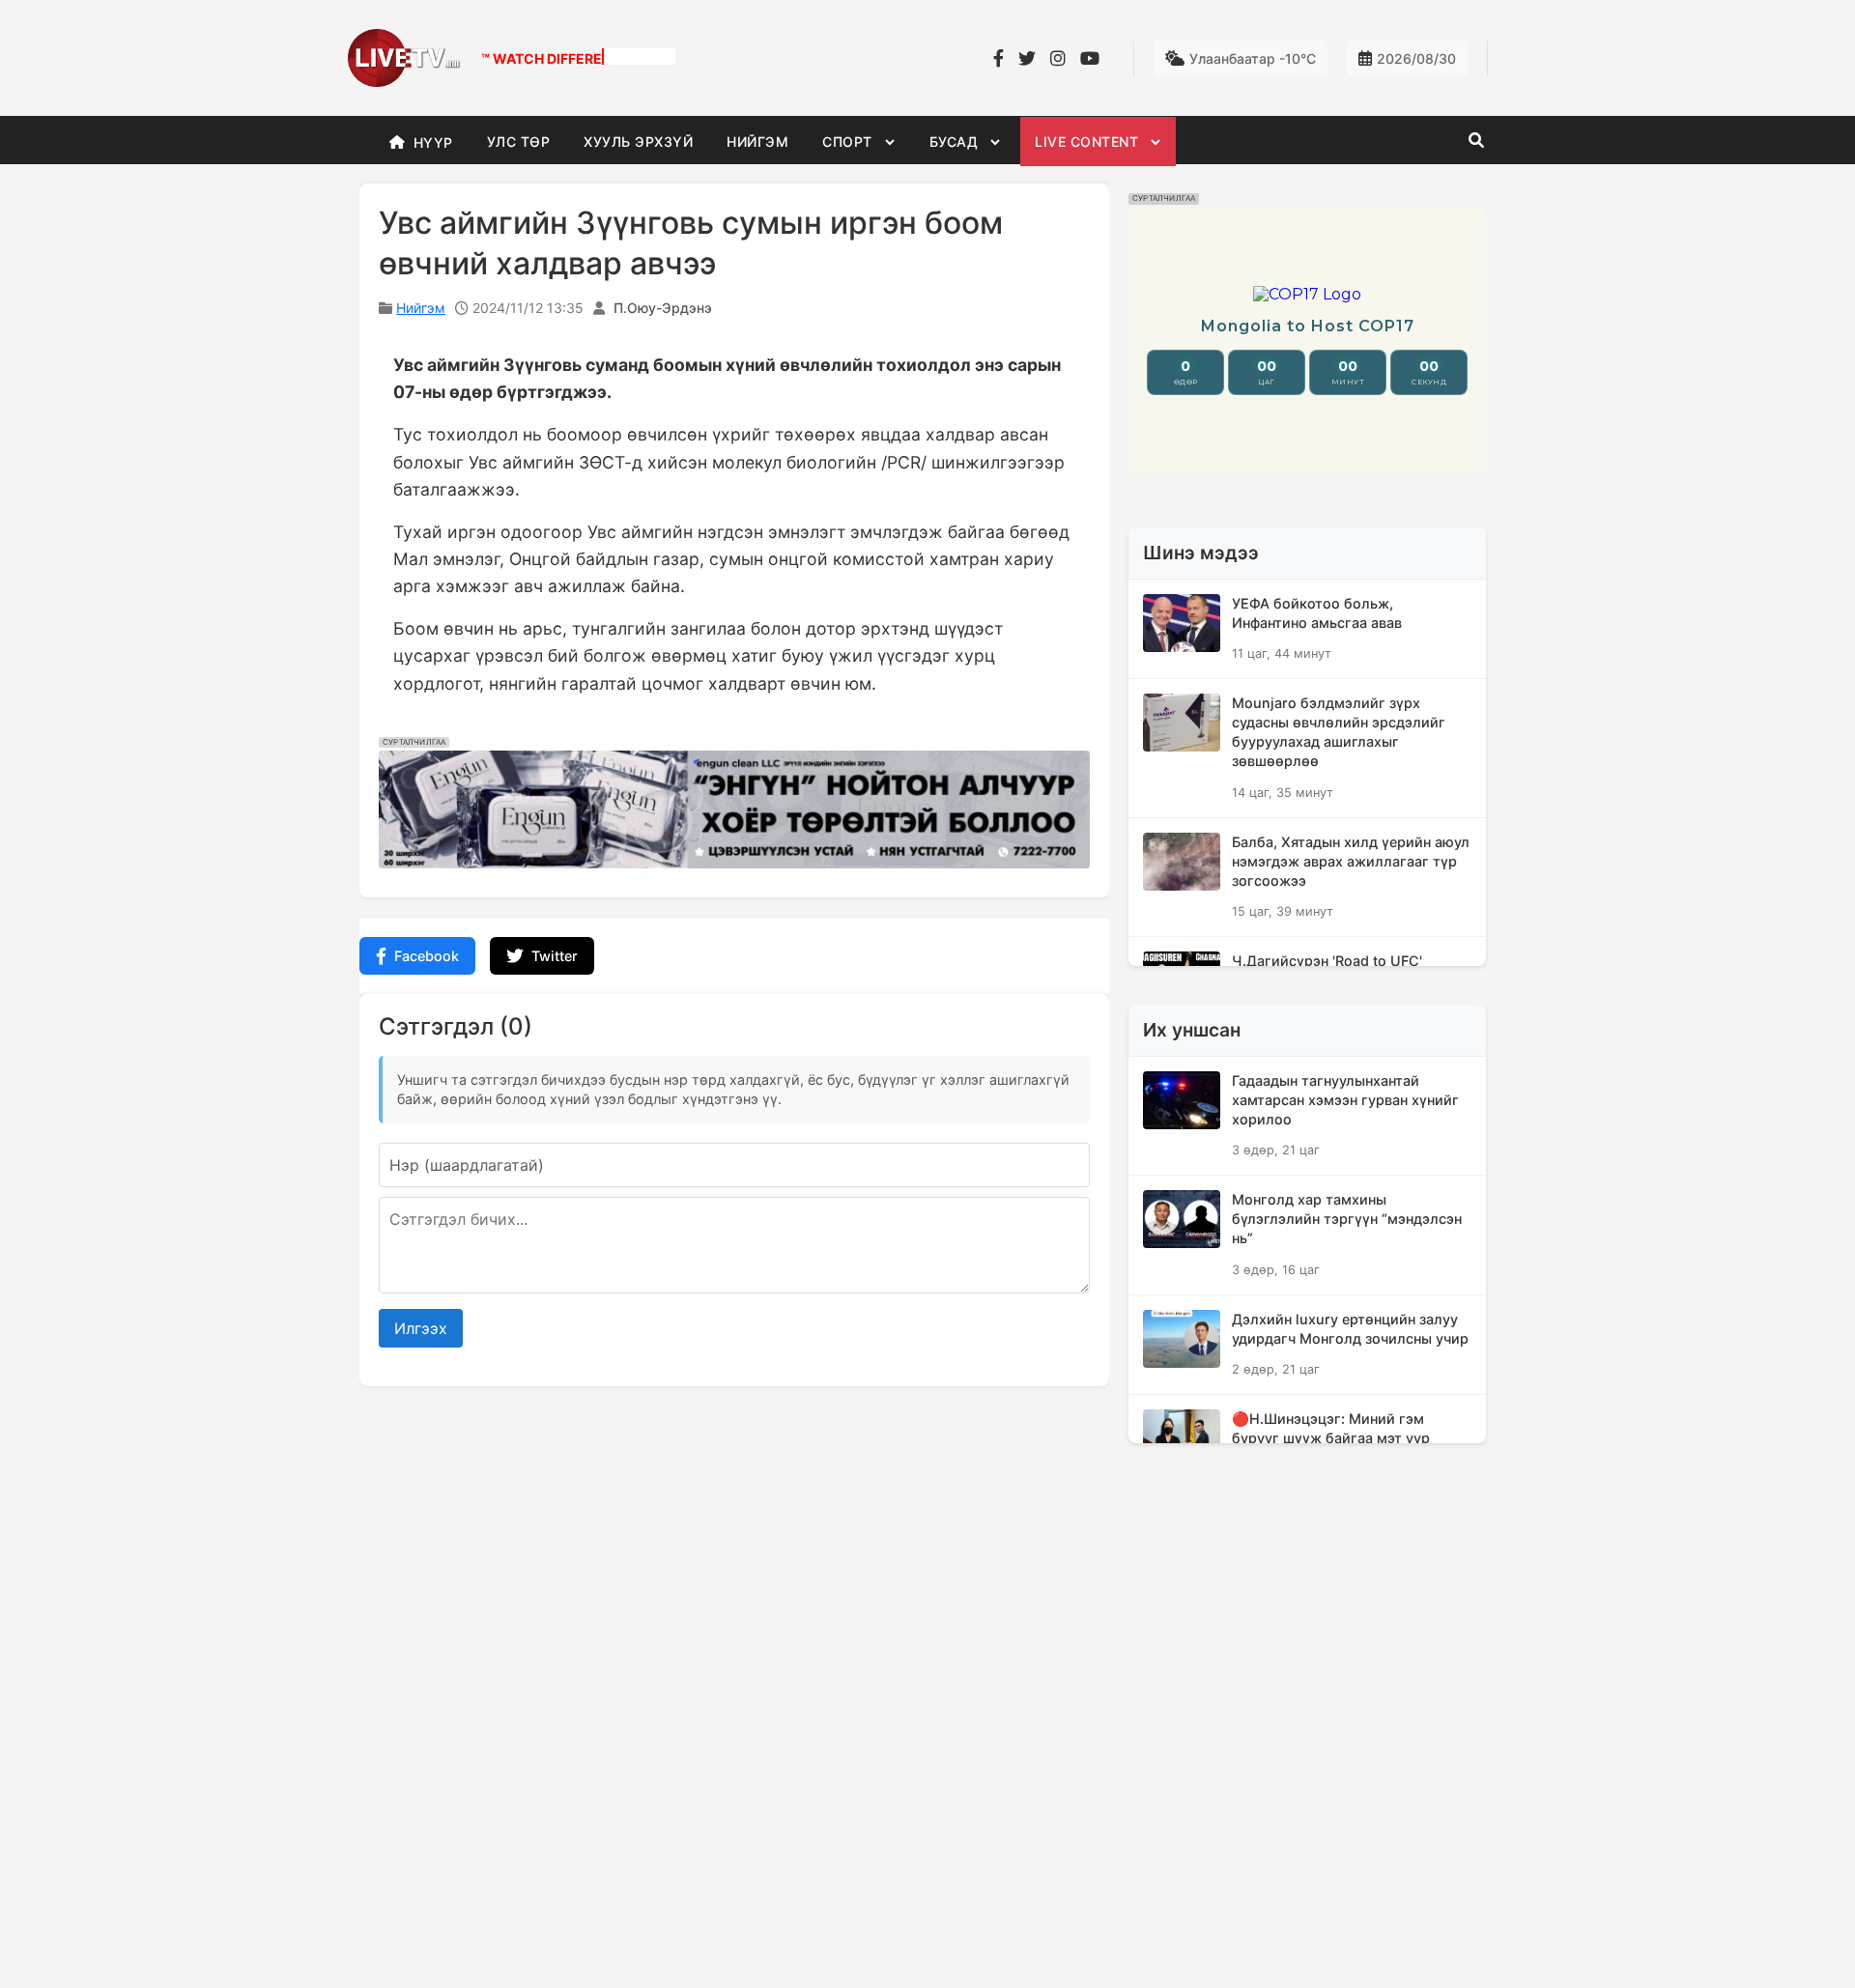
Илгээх (421, 1328)
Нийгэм (421, 308)
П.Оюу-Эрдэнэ (663, 308)
